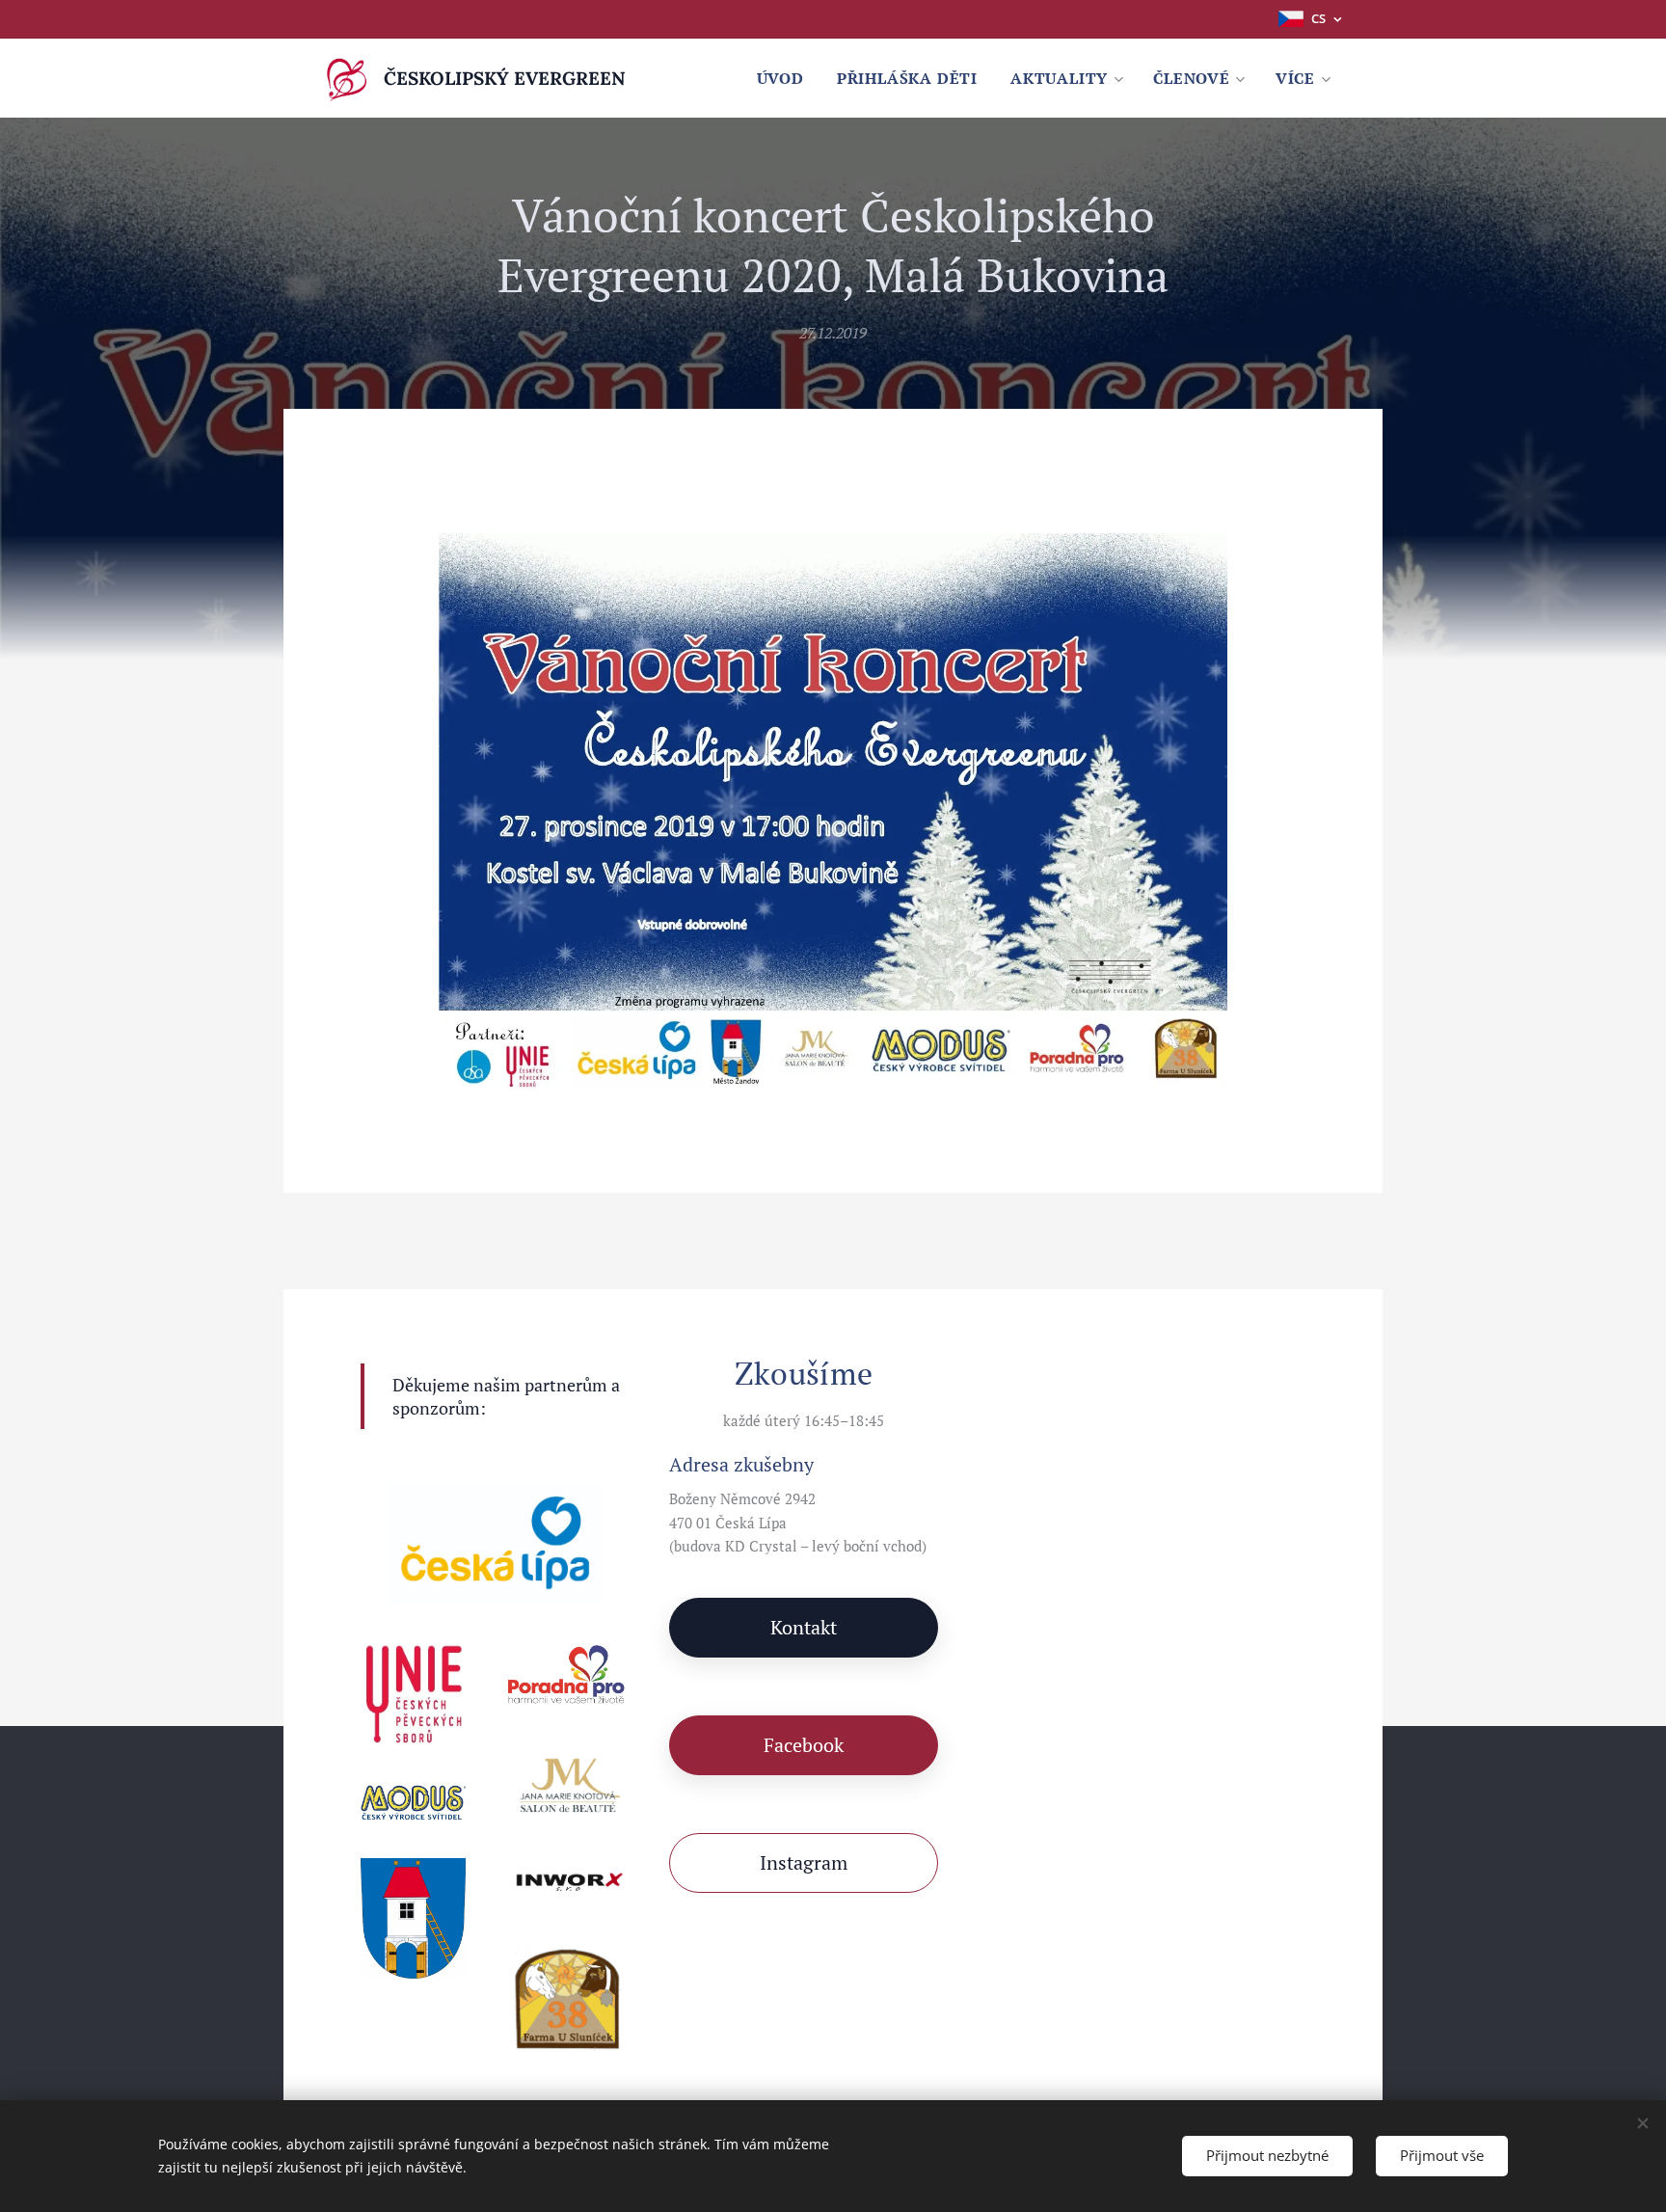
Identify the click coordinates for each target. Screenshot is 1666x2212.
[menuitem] (780, 78)
